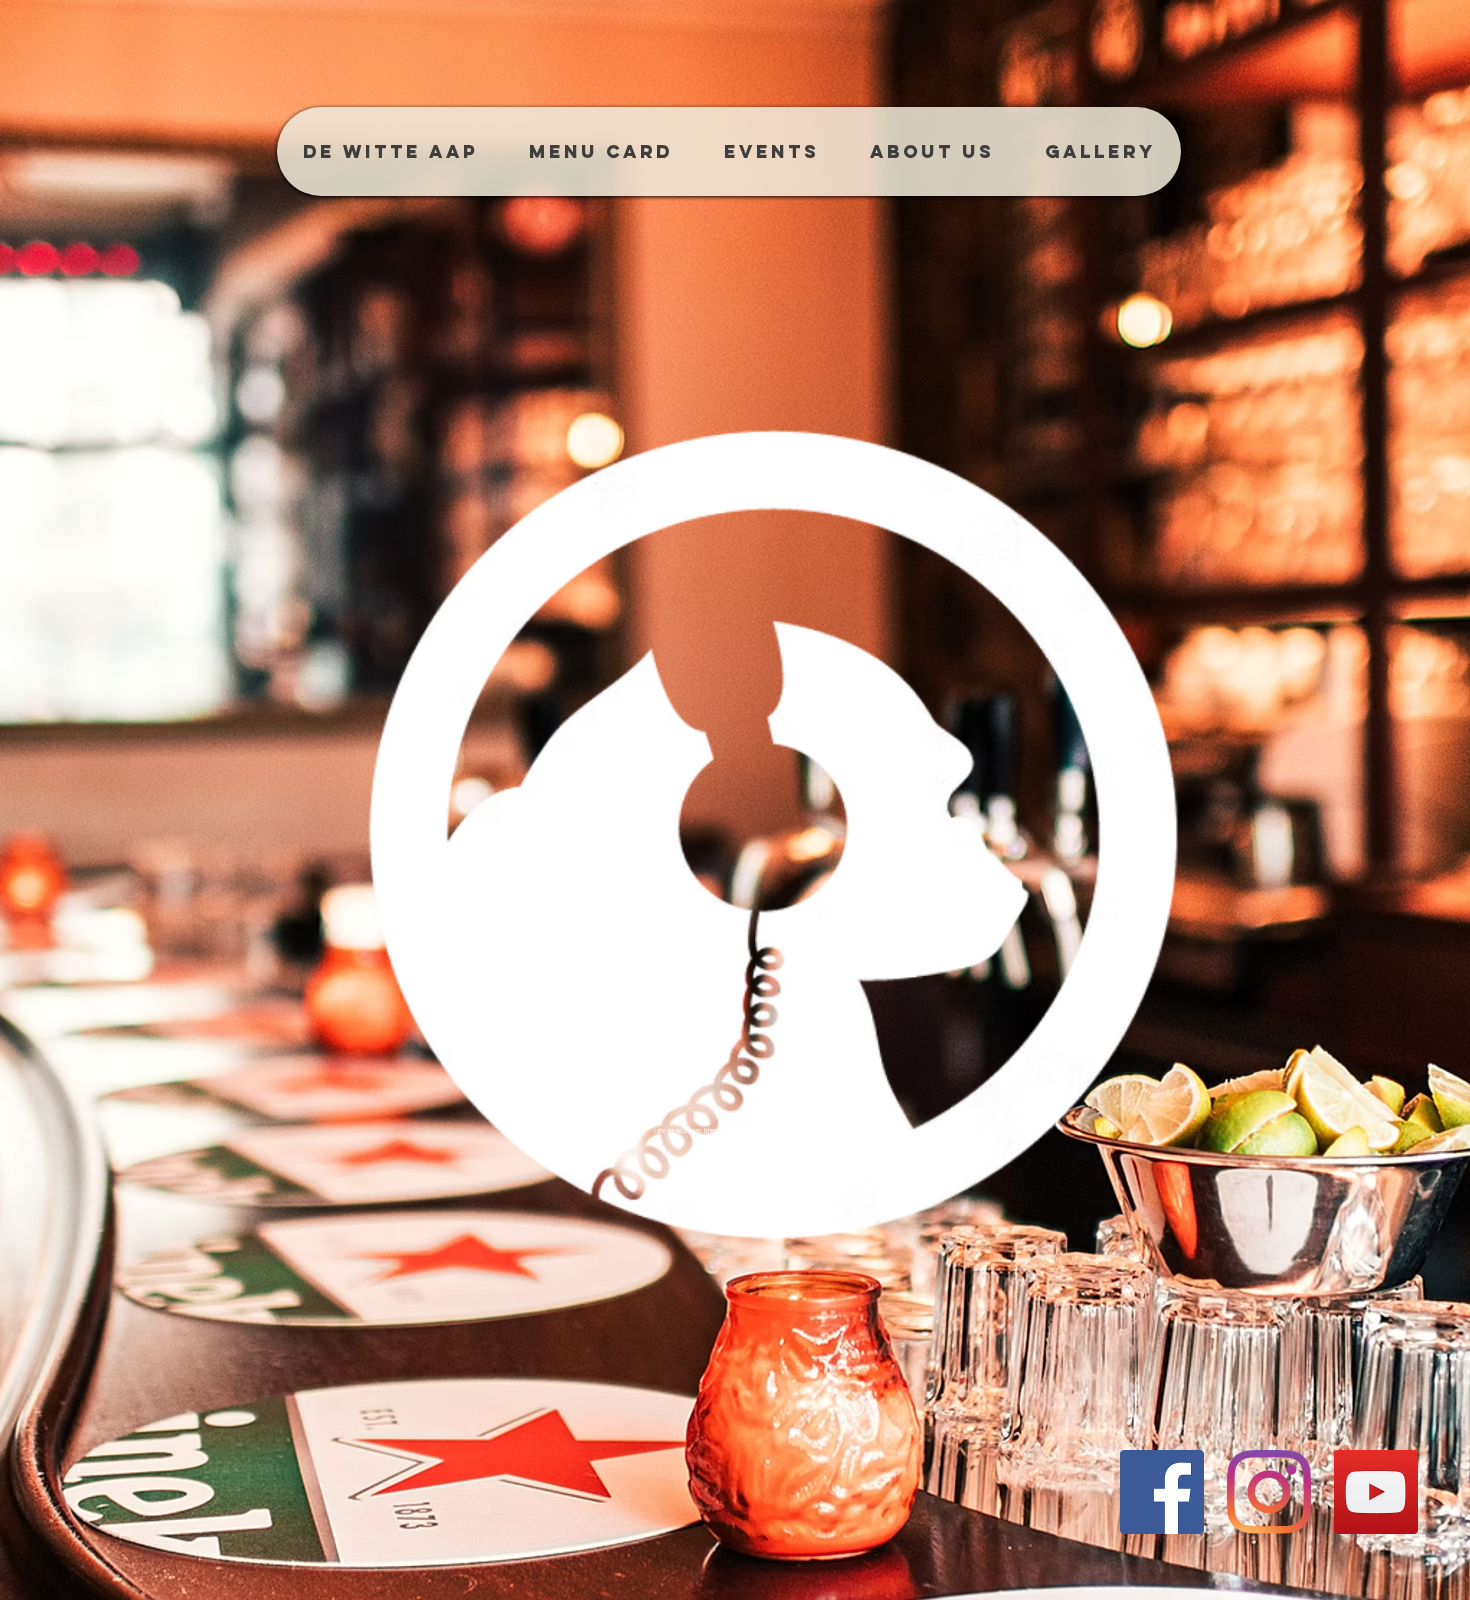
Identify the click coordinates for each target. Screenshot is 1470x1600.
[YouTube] (1376, 1492)
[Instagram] (1269, 1492)
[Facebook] (1162, 1492)
